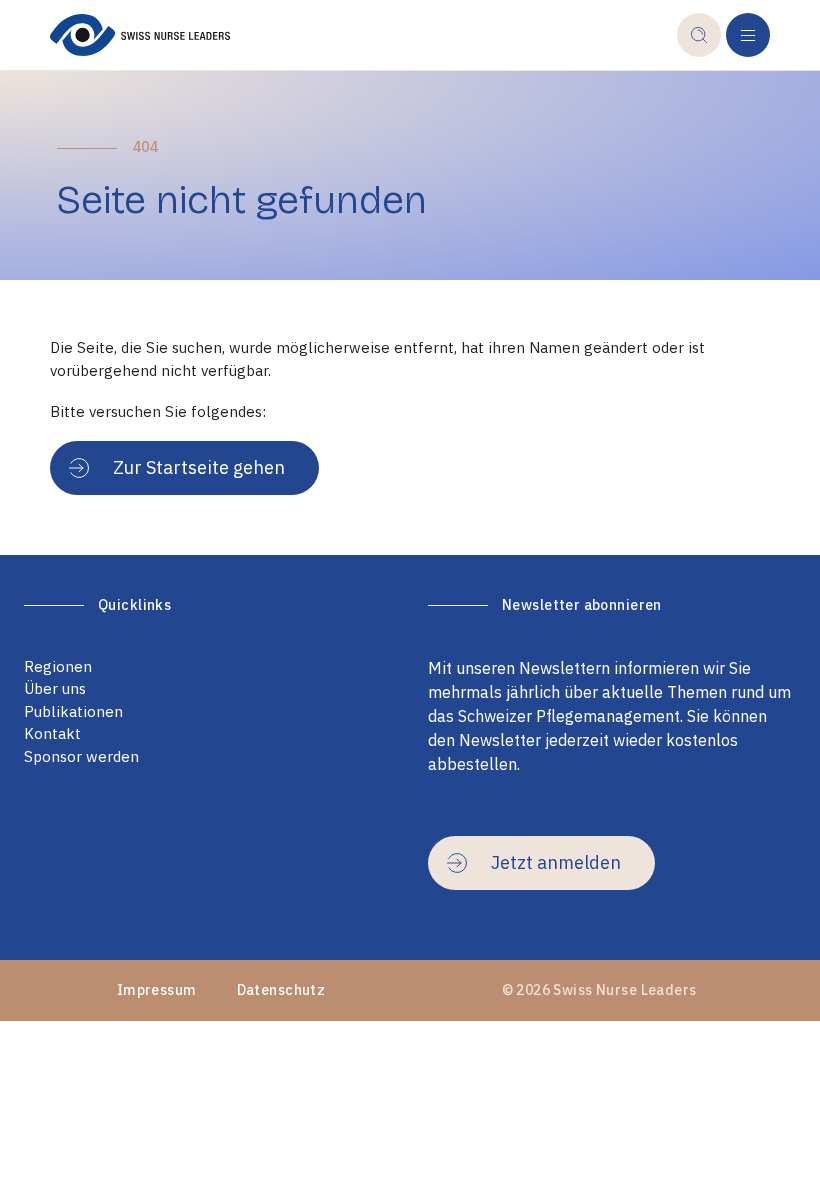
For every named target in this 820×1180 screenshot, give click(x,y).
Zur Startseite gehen (199, 467)
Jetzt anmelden (556, 862)
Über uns (55, 688)
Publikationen (73, 711)
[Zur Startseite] (363, 35)
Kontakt (52, 733)
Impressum (157, 990)
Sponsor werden (81, 756)
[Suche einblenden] (699, 35)
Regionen (58, 666)
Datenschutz (281, 990)
